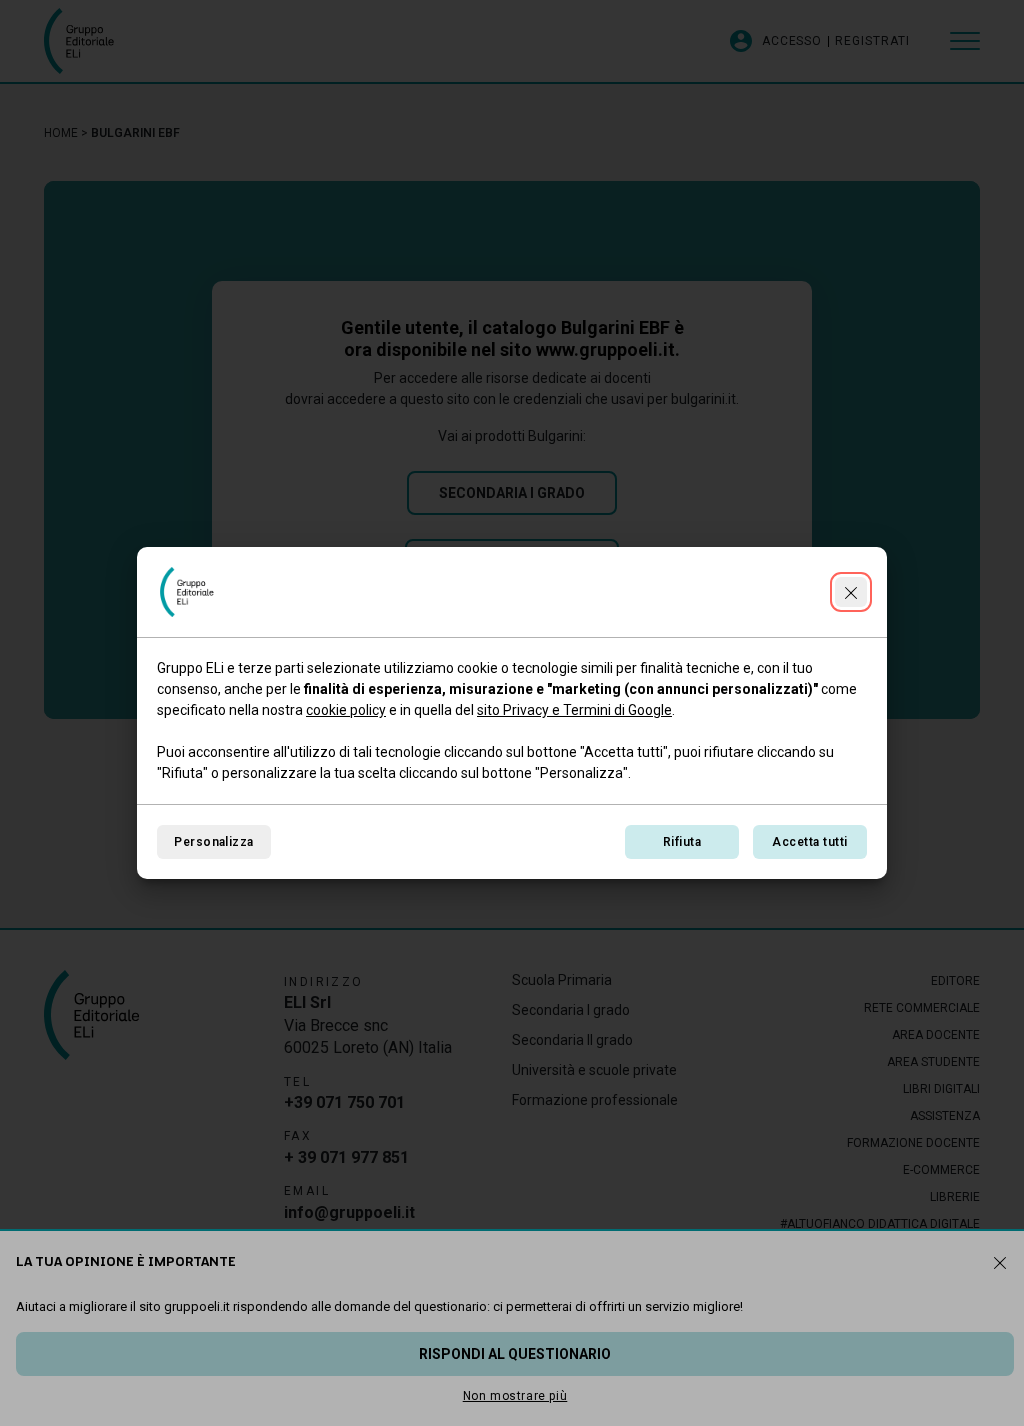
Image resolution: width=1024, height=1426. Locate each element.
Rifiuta (682, 842)
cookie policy (346, 710)
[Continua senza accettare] (851, 592)
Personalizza (214, 842)
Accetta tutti (809, 842)
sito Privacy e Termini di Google (574, 710)
